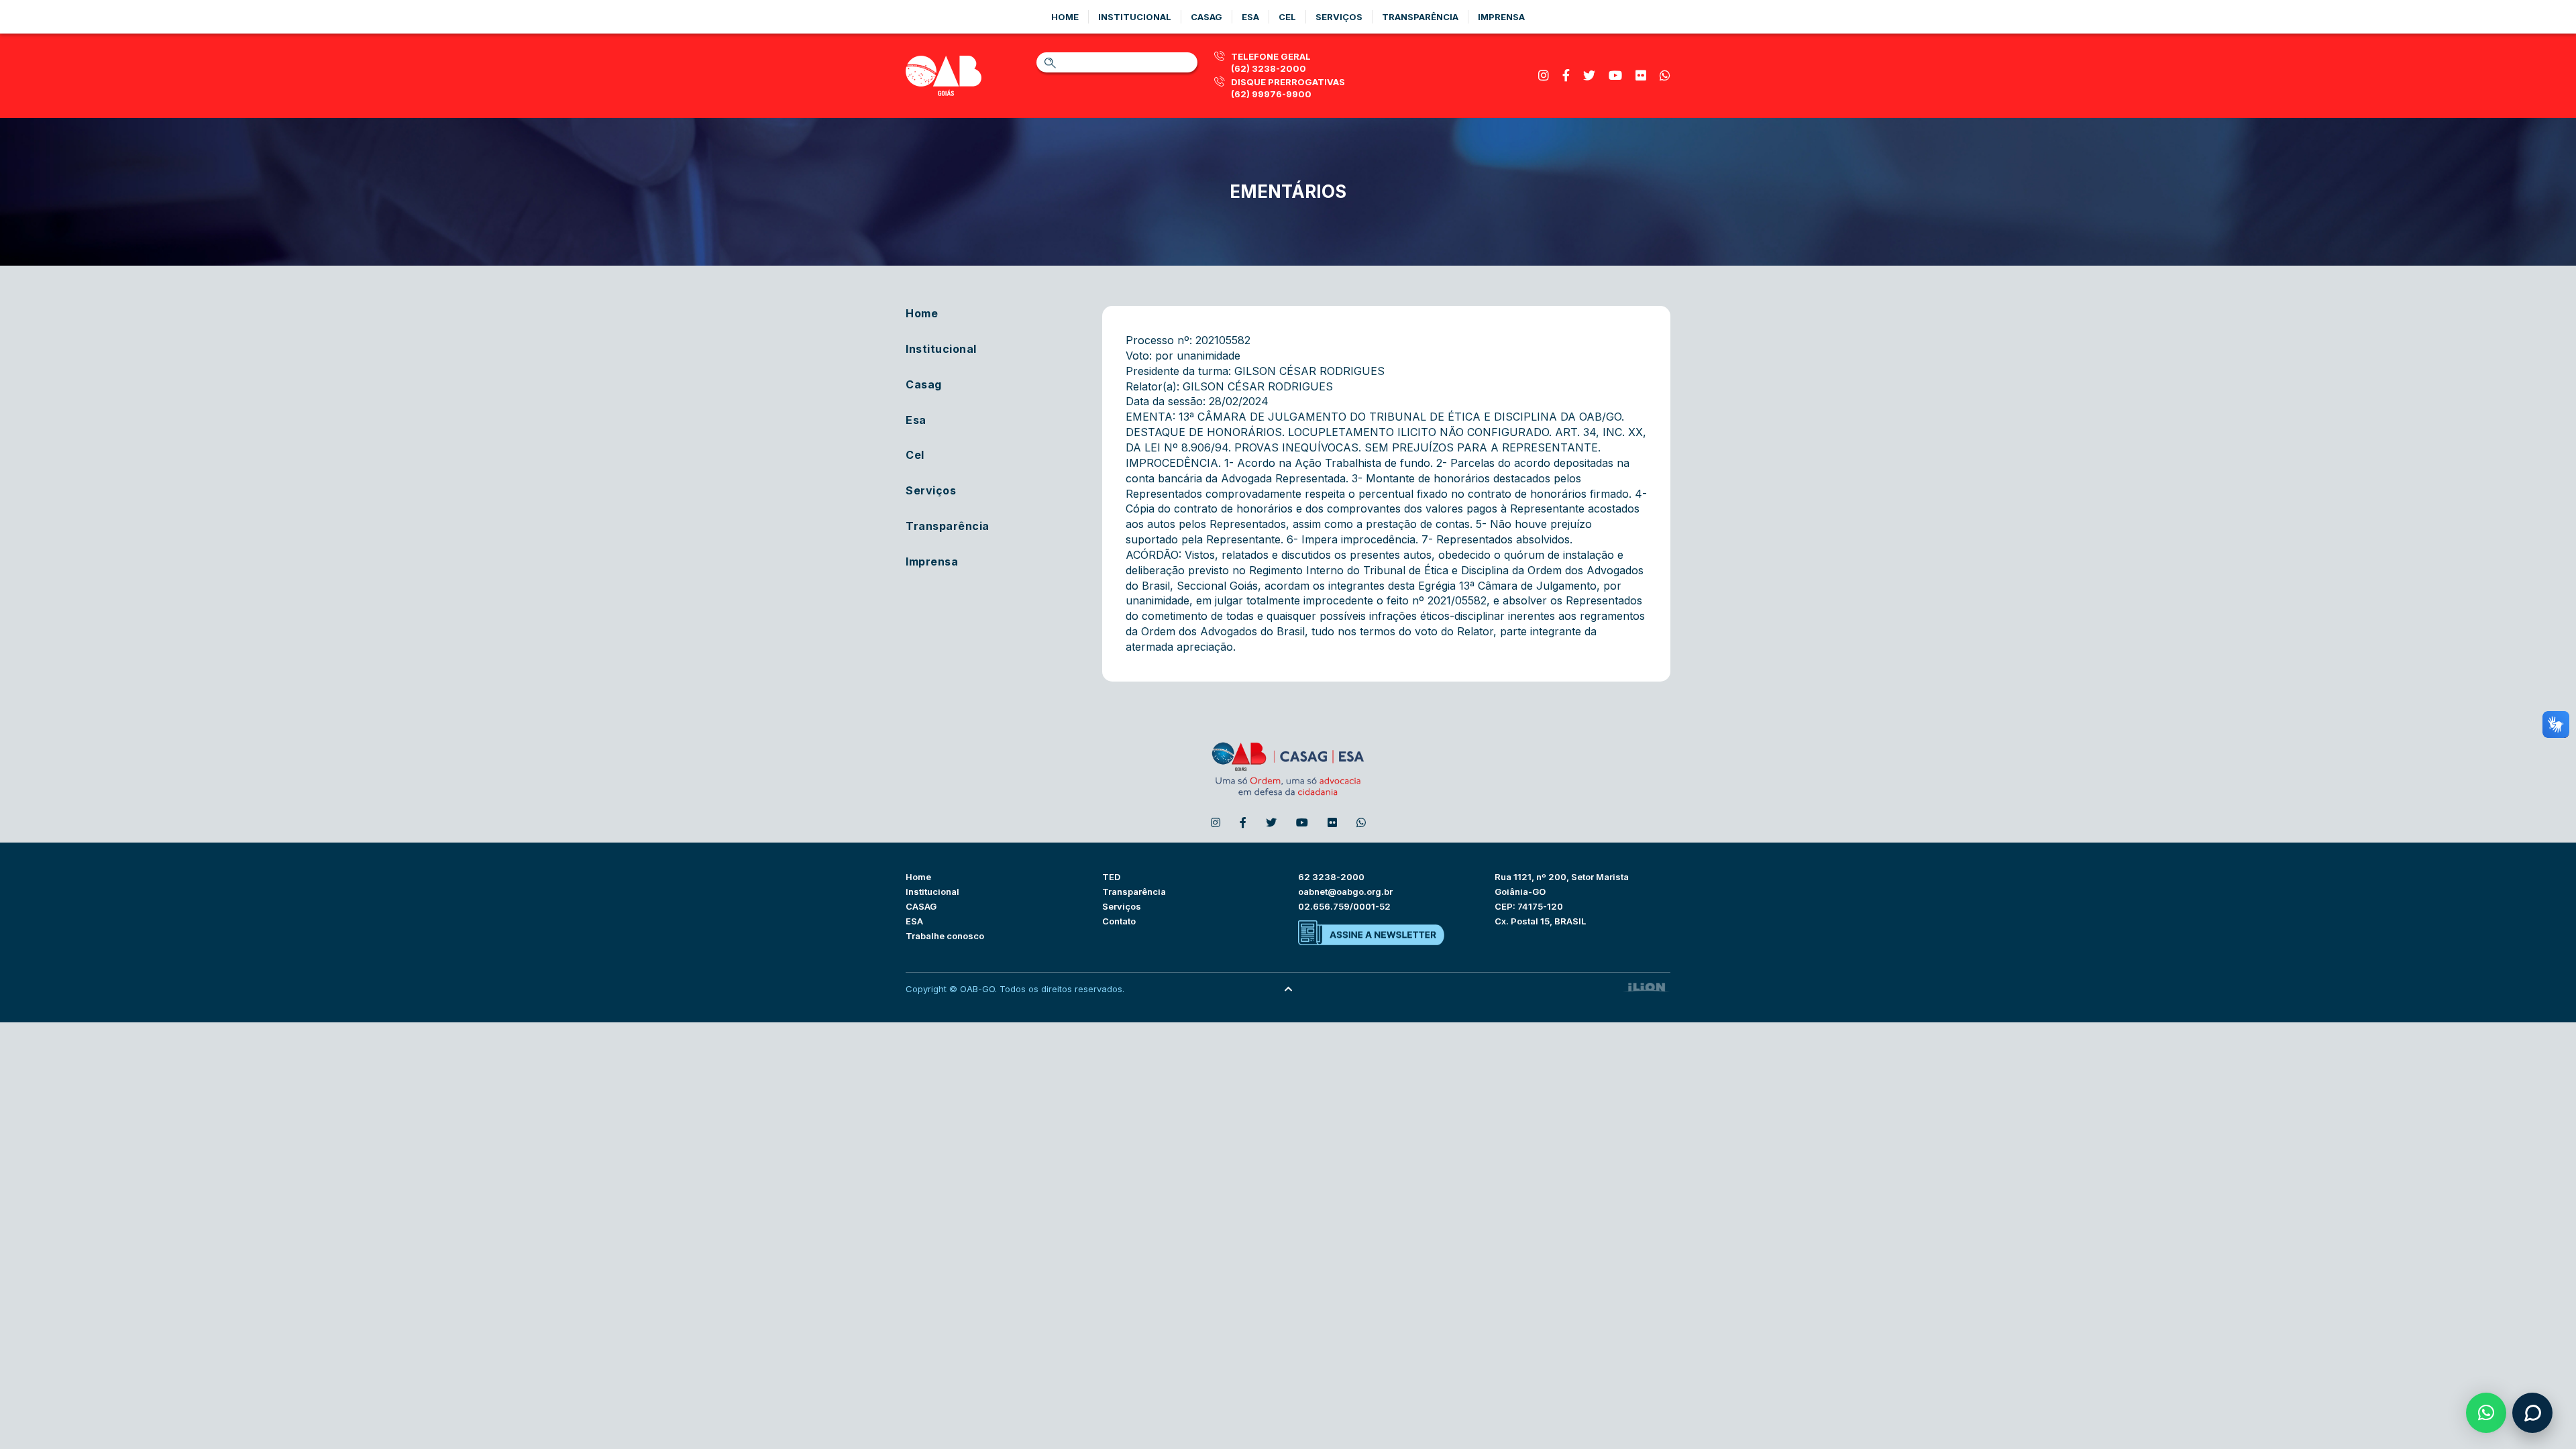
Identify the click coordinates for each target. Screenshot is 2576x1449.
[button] (2486, 1413)
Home (1065, 17)
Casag (1206, 17)
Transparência (1420, 17)
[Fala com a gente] (2532, 1413)
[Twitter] (1589, 75)
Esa (1250, 17)
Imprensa (1501, 17)
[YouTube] (1615, 75)
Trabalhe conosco (945, 936)
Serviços (1339, 17)
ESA (914, 921)
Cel (1287, 17)
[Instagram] (1544, 75)
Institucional (1135, 17)
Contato (1119, 921)
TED (1111, 877)
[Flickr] (1641, 75)
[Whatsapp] (1665, 75)
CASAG (921, 906)
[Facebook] (1566, 75)
